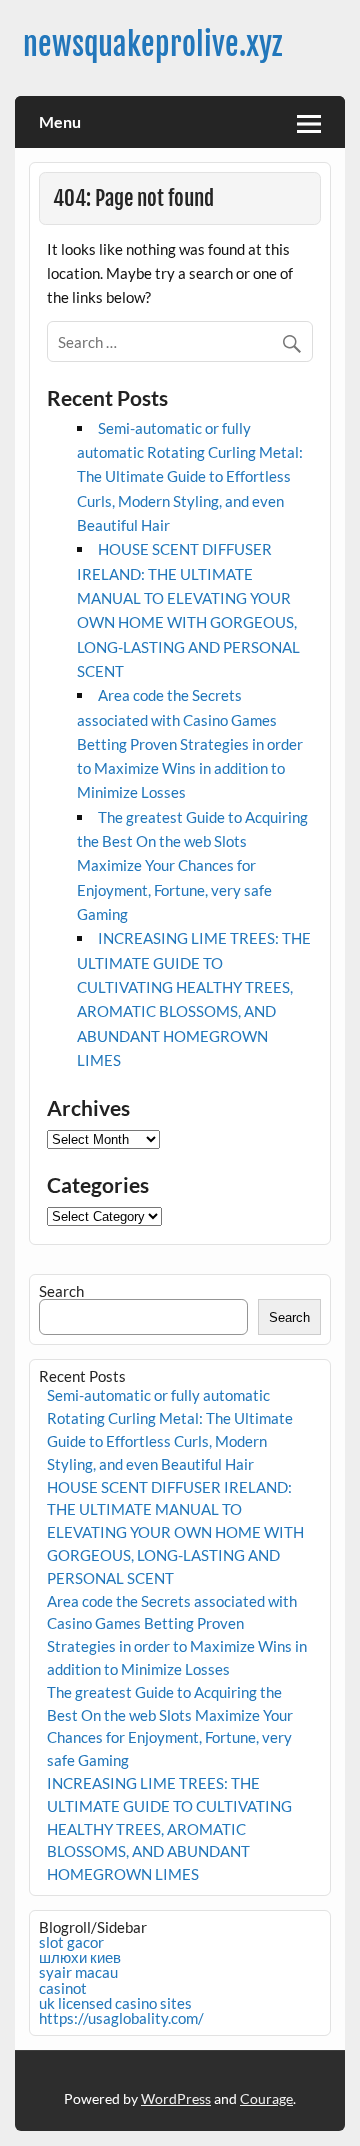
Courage (266, 2098)
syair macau (78, 1972)
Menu (60, 121)
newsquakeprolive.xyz (152, 44)
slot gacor (71, 1942)
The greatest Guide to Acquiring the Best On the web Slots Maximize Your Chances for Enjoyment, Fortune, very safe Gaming (192, 865)
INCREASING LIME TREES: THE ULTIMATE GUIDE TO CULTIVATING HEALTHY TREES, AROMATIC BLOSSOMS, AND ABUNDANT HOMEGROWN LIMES (169, 1828)
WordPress (176, 2098)
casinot (63, 1988)
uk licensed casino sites (115, 2003)
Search (61, 1291)
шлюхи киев (80, 1957)
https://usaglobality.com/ (121, 2018)
